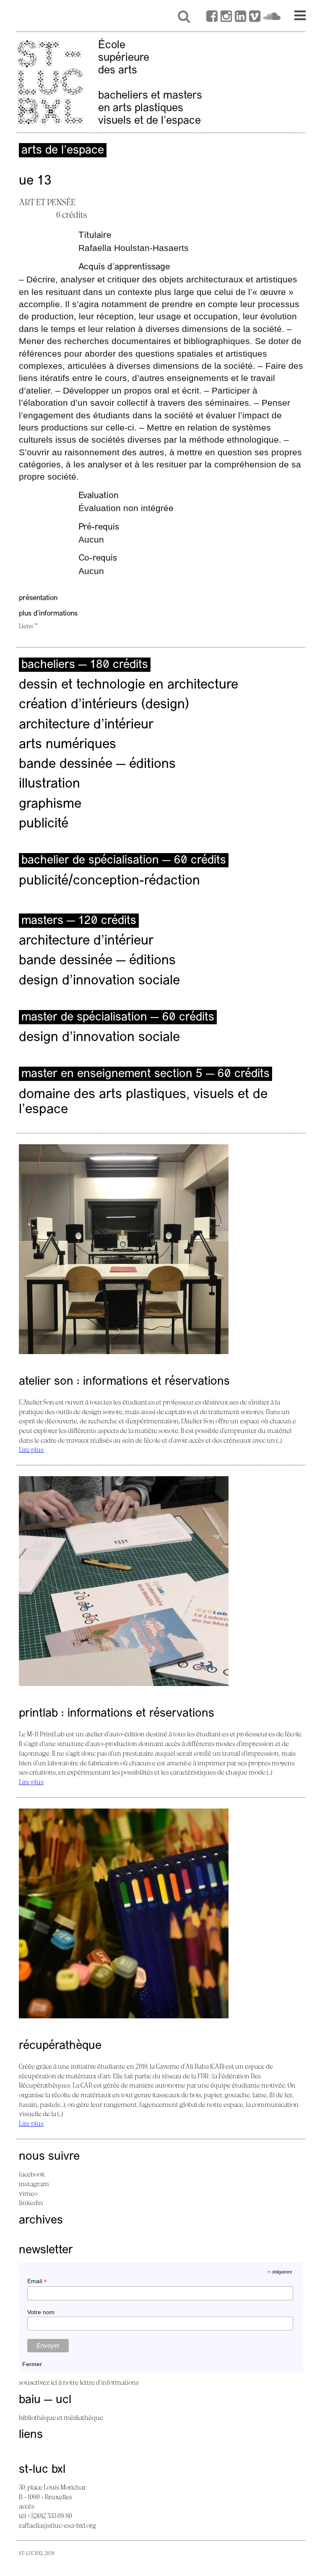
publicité (44, 824)
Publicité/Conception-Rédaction (109, 881)
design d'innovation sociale (99, 981)
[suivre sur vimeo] (255, 18)
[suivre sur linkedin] (240, 18)
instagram (34, 2184)
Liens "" (28, 626)
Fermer (32, 2364)
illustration (49, 784)
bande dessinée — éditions (97, 765)
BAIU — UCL (45, 2400)
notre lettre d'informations (101, 2382)
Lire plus (31, 1449)
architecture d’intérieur (86, 725)
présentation (38, 598)
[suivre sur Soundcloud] (272, 18)
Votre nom (41, 2312)
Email (37, 2281)
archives (41, 2221)
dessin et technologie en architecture (129, 685)
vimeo (28, 2193)
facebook (32, 2174)
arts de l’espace (63, 151)
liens (31, 2435)
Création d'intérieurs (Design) (104, 705)
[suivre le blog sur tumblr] (226, 18)
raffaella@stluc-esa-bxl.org (57, 2525)
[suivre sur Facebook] (212, 18)
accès (27, 2506)
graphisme (50, 804)
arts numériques (68, 745)
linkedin (31, 2203)
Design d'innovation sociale (99, 1038)
